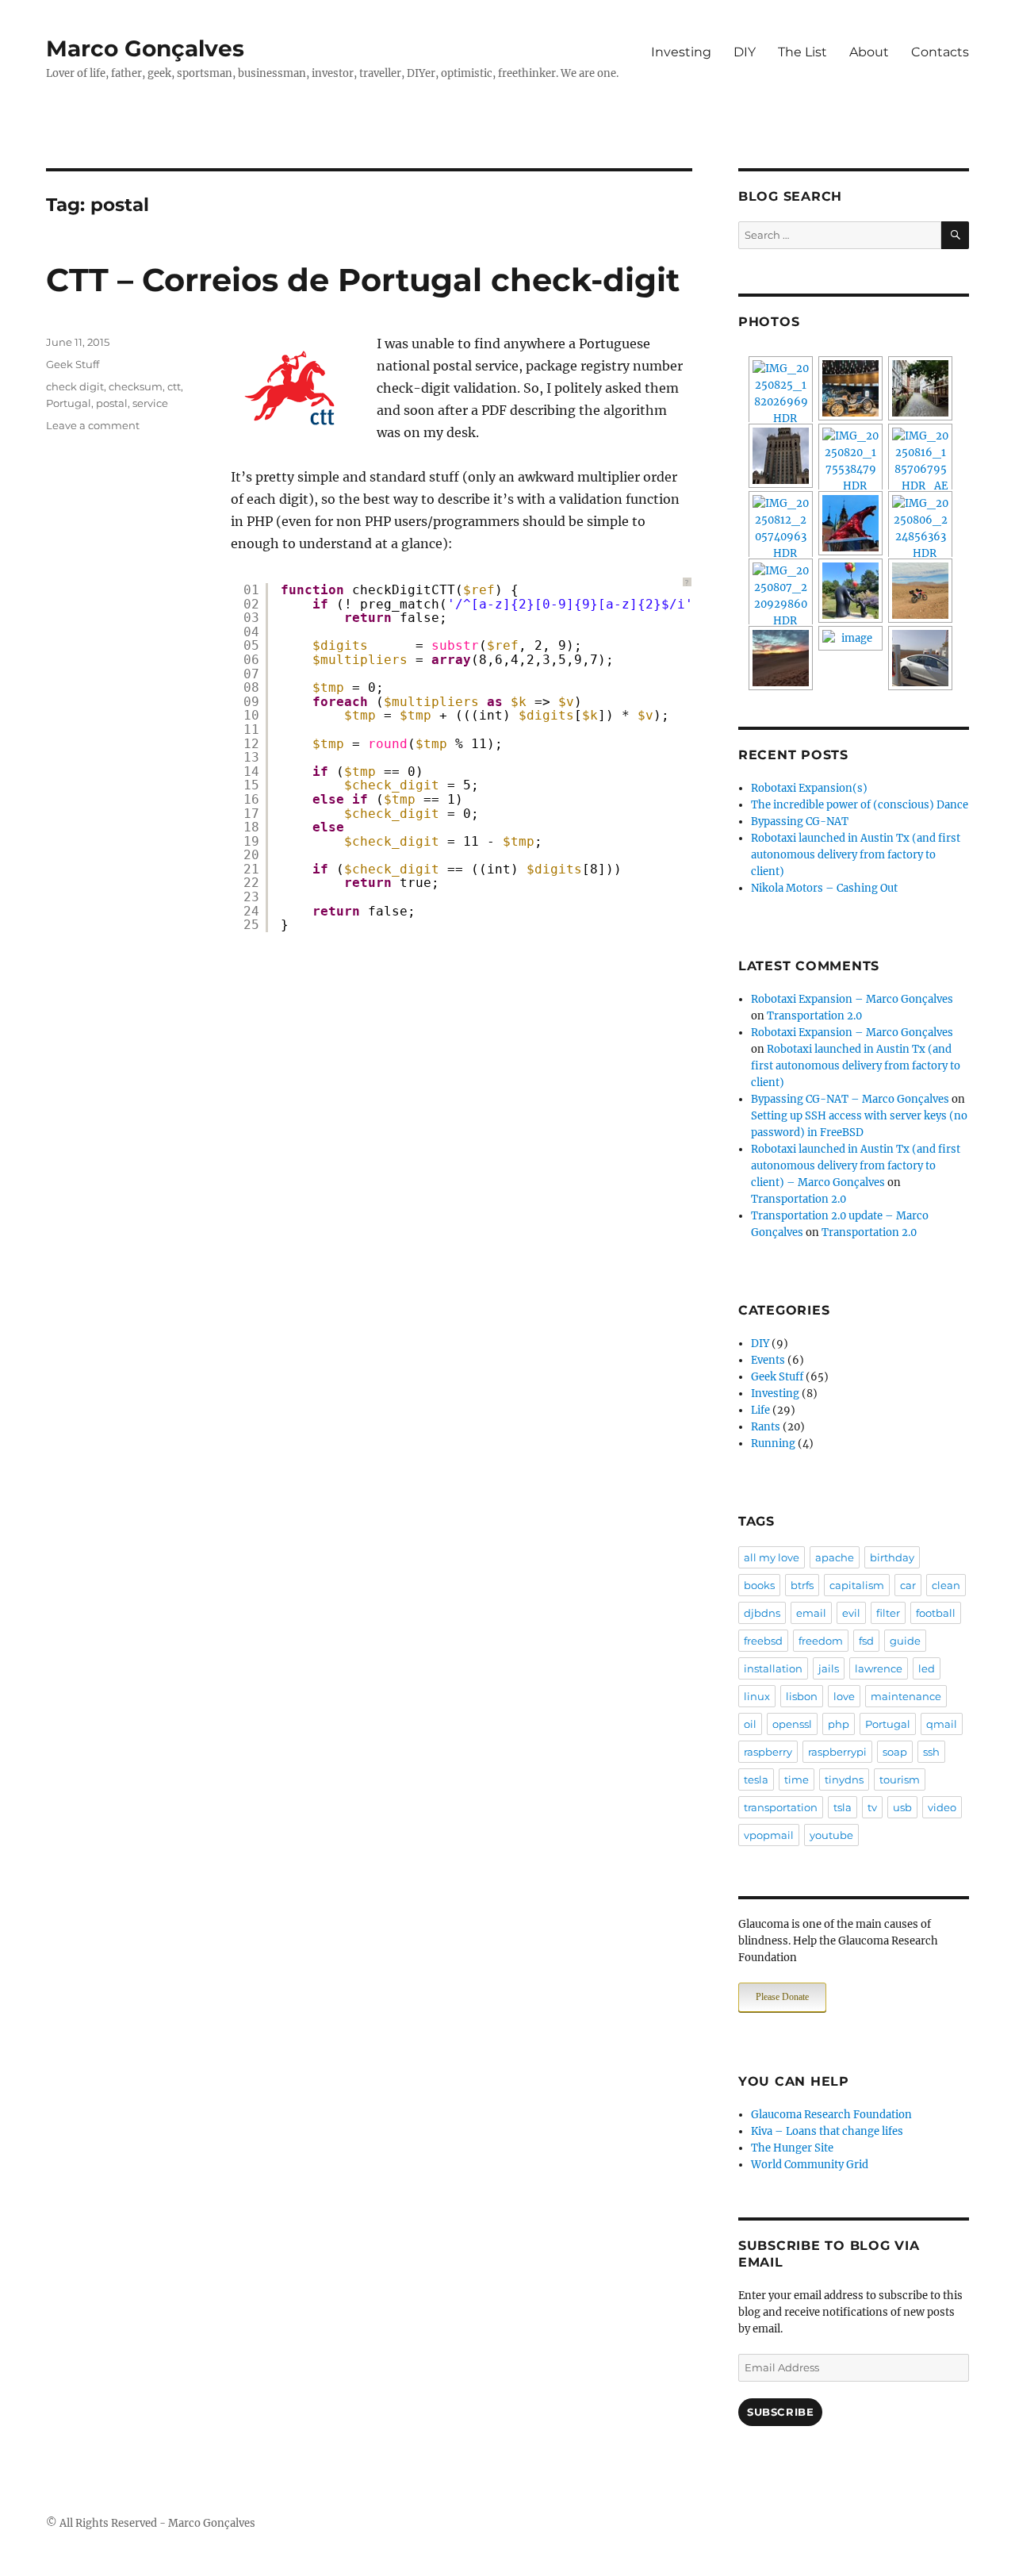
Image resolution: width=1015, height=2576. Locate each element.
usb (902, 1807)
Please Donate (782, 1997)
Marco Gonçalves (145, 48)
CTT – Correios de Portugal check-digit (363, 280)
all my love (772, 1557)
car (908, 1585)
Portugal (69, 403)
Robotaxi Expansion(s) (809, 788)
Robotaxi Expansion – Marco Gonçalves (852, 999)
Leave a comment (93, 425)
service (150, 403)
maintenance (906, 1696)
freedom (821, 1641)
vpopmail (769, 1835)
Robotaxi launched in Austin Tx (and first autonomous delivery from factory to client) (856, 855)
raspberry (768, 1752)
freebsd (763, 1641)
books (759, 1585)
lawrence (879, 1668)
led (927, 1668)
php (839, 1724)
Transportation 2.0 (814, 1016)
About (869, 52)
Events (768, 1360)
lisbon (802, 1696)
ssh (931, 1752)
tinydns (844, 1779)
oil (750, 1724)
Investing (681, 52)
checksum (136, 386)
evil (851, 1613)
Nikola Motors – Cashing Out (824, 888)
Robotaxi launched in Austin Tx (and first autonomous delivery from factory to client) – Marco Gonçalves (856, 1166)
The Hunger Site (792, 2148)
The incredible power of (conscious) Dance (860, 805)
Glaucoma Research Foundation (831, 2115)
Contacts (940, 52)
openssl (792, 1724)
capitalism (857, 1585)
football (936, 1613)
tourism (900, 1779)
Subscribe (780, 2412)
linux (757, 1696)
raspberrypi (837, 1752)
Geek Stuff (73, 364)
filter (888, 1613)
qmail (942, 1724)
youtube (831, 1835)
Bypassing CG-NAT (800, 822)
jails (829, 1668)
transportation (781, 1807)
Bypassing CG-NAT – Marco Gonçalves (850, 1099)
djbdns (762, 1613)
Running (773, 1443)
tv (872, 1807)
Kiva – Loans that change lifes (827, 2131)
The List (802, 52)
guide (905, 1641)
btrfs (802, 1585)
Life (760, 1410)
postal (112, 403)
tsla (843, 1807)
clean (946, 1585)
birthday (892, 1557)
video (942, 1807)
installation (773, 1668)
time (797, 1779)
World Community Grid (810, 2165)
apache (835, 1557)
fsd (866, 1641)
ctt (174, 386)
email (811, 1613)
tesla (756, 1779)
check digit (75, 386)
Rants (766, 1427)
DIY (745, 52)
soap (895, 1752)
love (844, 1696)
